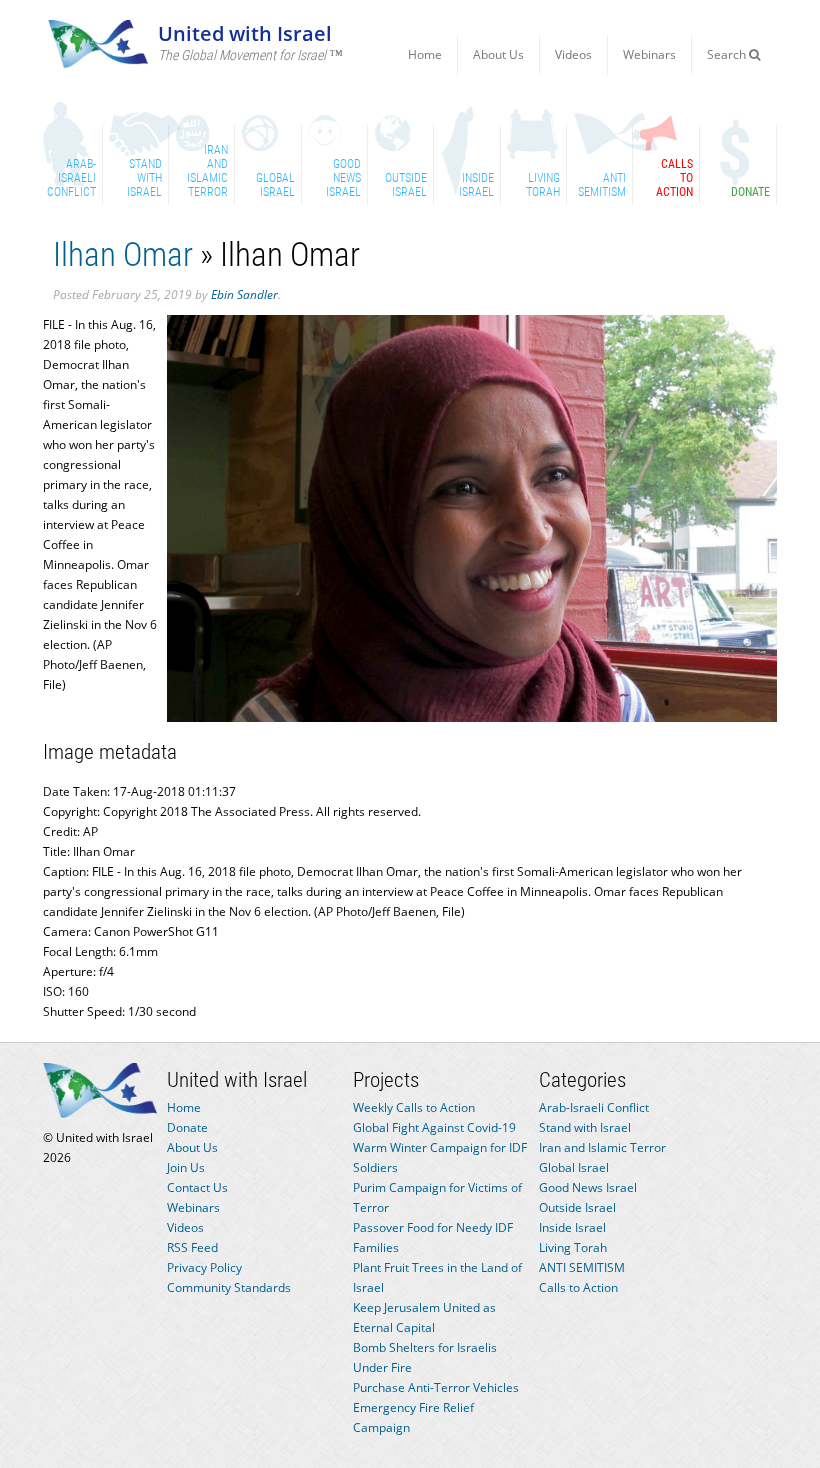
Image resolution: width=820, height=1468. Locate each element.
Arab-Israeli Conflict (594, 1107)
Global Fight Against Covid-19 (434, 1127)
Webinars (649, 54)
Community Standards (229, 1287)
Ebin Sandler (244, 294)
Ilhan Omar (123, 254)
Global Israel (574, 1167)
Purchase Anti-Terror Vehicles (436, 1387)
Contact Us (197, 1187)
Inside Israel (572, 1227)
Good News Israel (588, 1187)
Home (425, 54)
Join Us (186, 1167)
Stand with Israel (585, 1127)
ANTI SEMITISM (582, 1267)
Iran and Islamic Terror (602, 1147)
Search (728, 54)
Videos (573, 54)
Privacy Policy (204, 1267)
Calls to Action (578, 1287)
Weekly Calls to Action (414, 1107)
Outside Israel (577, 1207)
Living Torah (573, 1247)
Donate (187, 1127)
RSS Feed (192, 1247)
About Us (498, 54)
